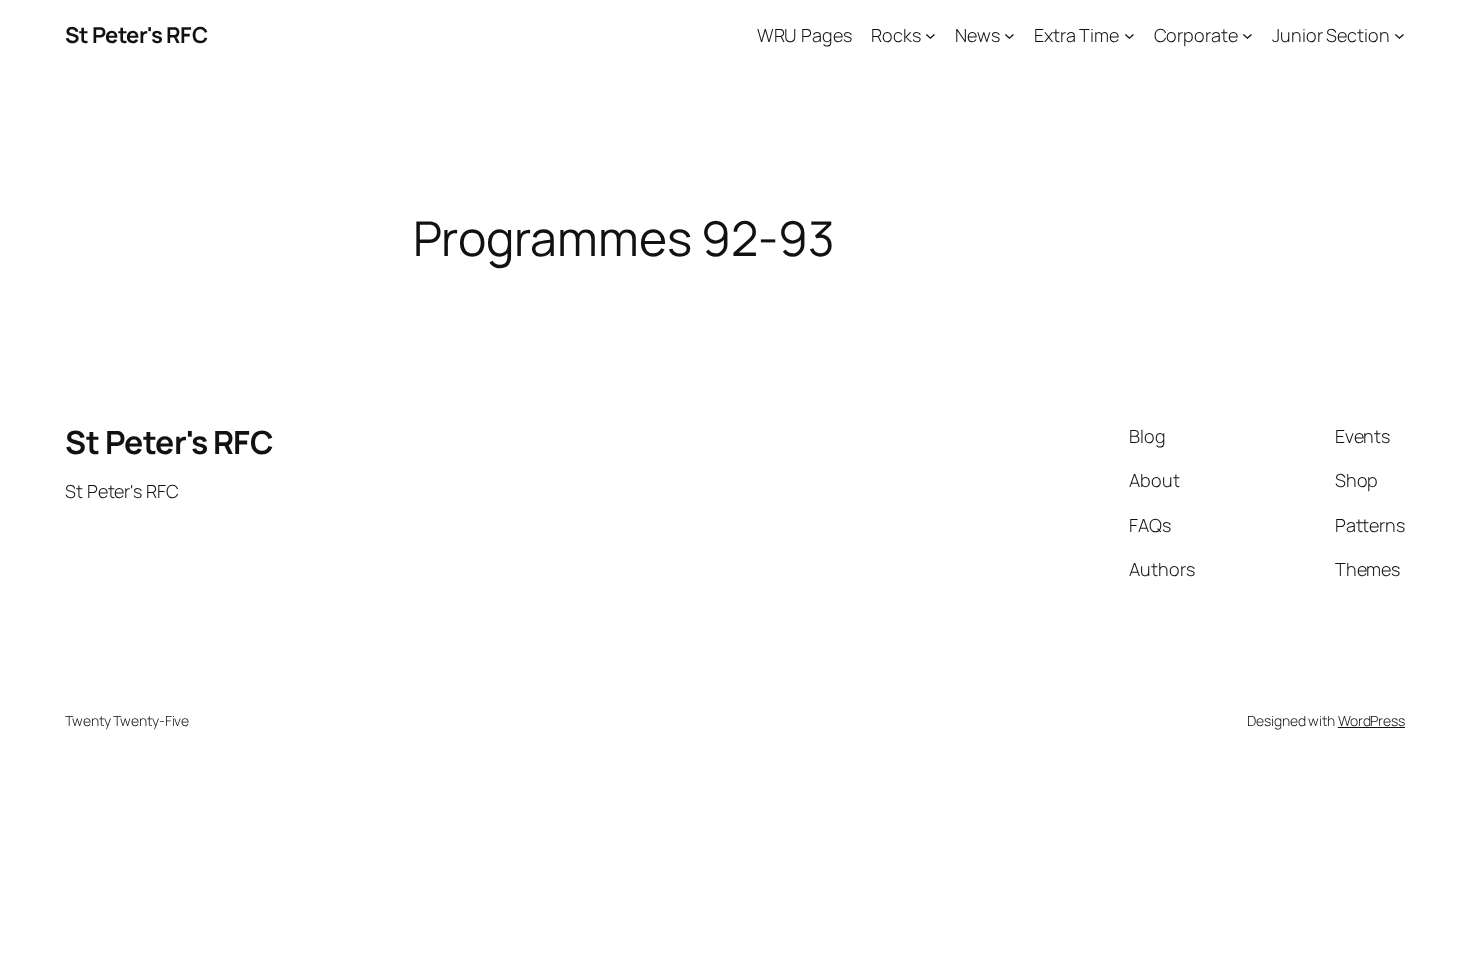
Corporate (1196, 35)
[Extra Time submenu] (1129, 35)
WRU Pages (804, 35)
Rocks (896, 35)
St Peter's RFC (136, 35)
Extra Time (1076, 35)
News (977, 35)
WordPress (1371, 720)
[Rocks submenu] (930, 35)
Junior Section (1331, 35)
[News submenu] (1009, 35)
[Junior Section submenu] (1399, 35)
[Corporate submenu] (1247, 35)
